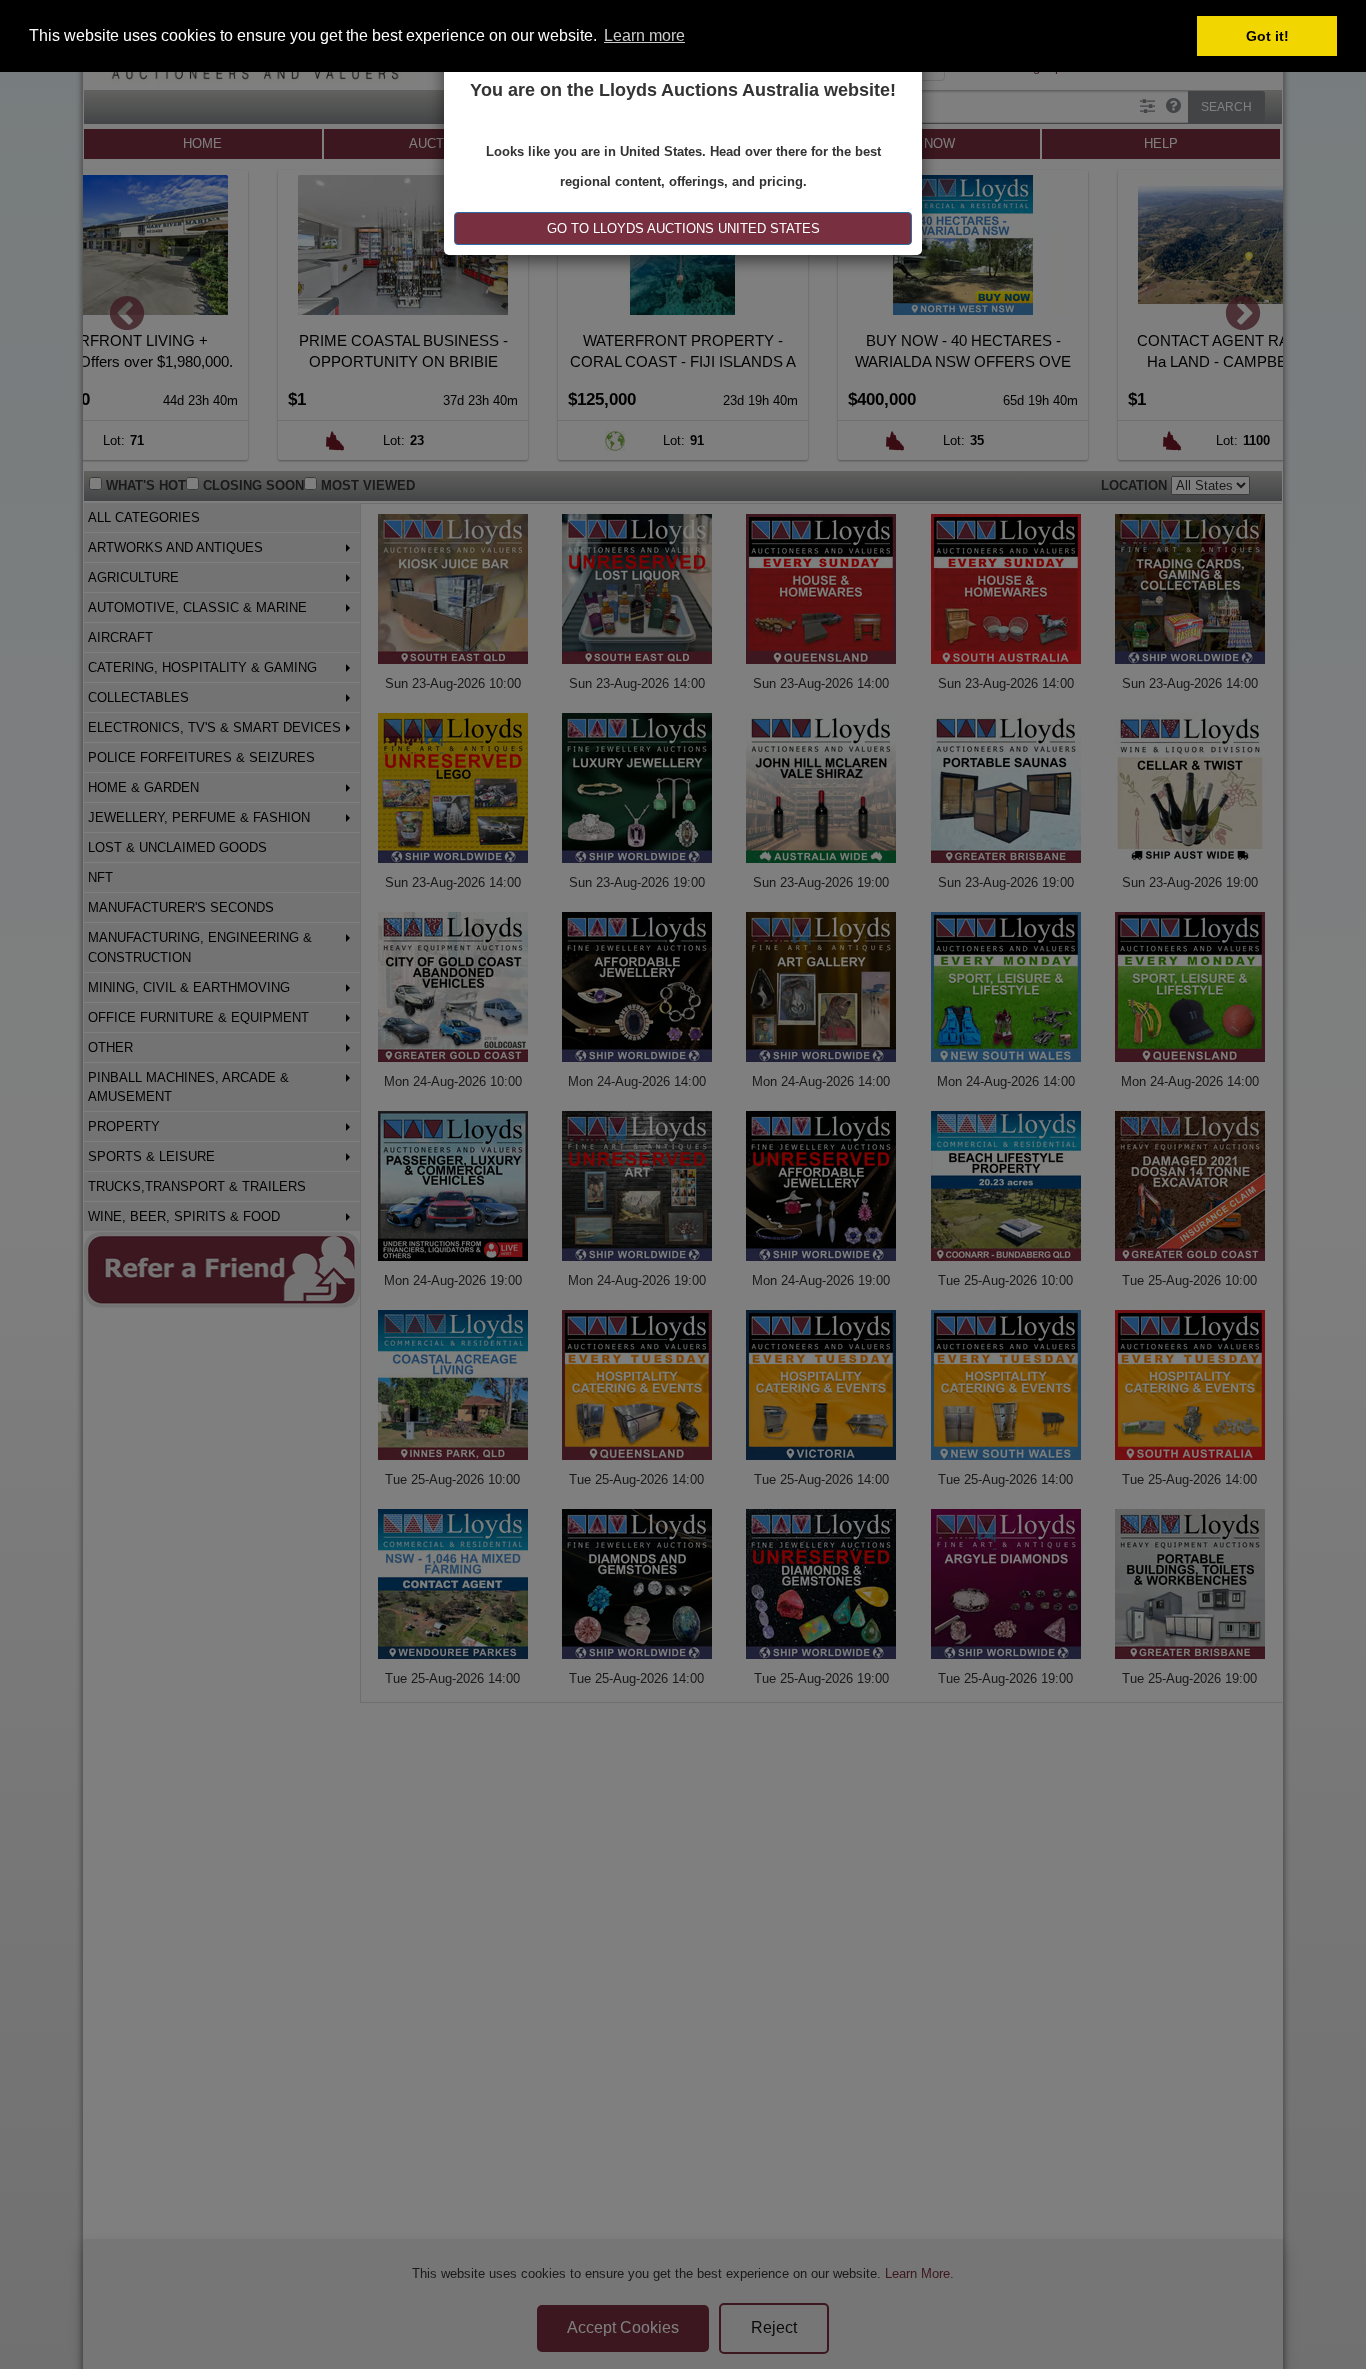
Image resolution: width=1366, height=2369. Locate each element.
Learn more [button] (644, 35)
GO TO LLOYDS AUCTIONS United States (683, 228)
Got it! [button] (1267, 36)
